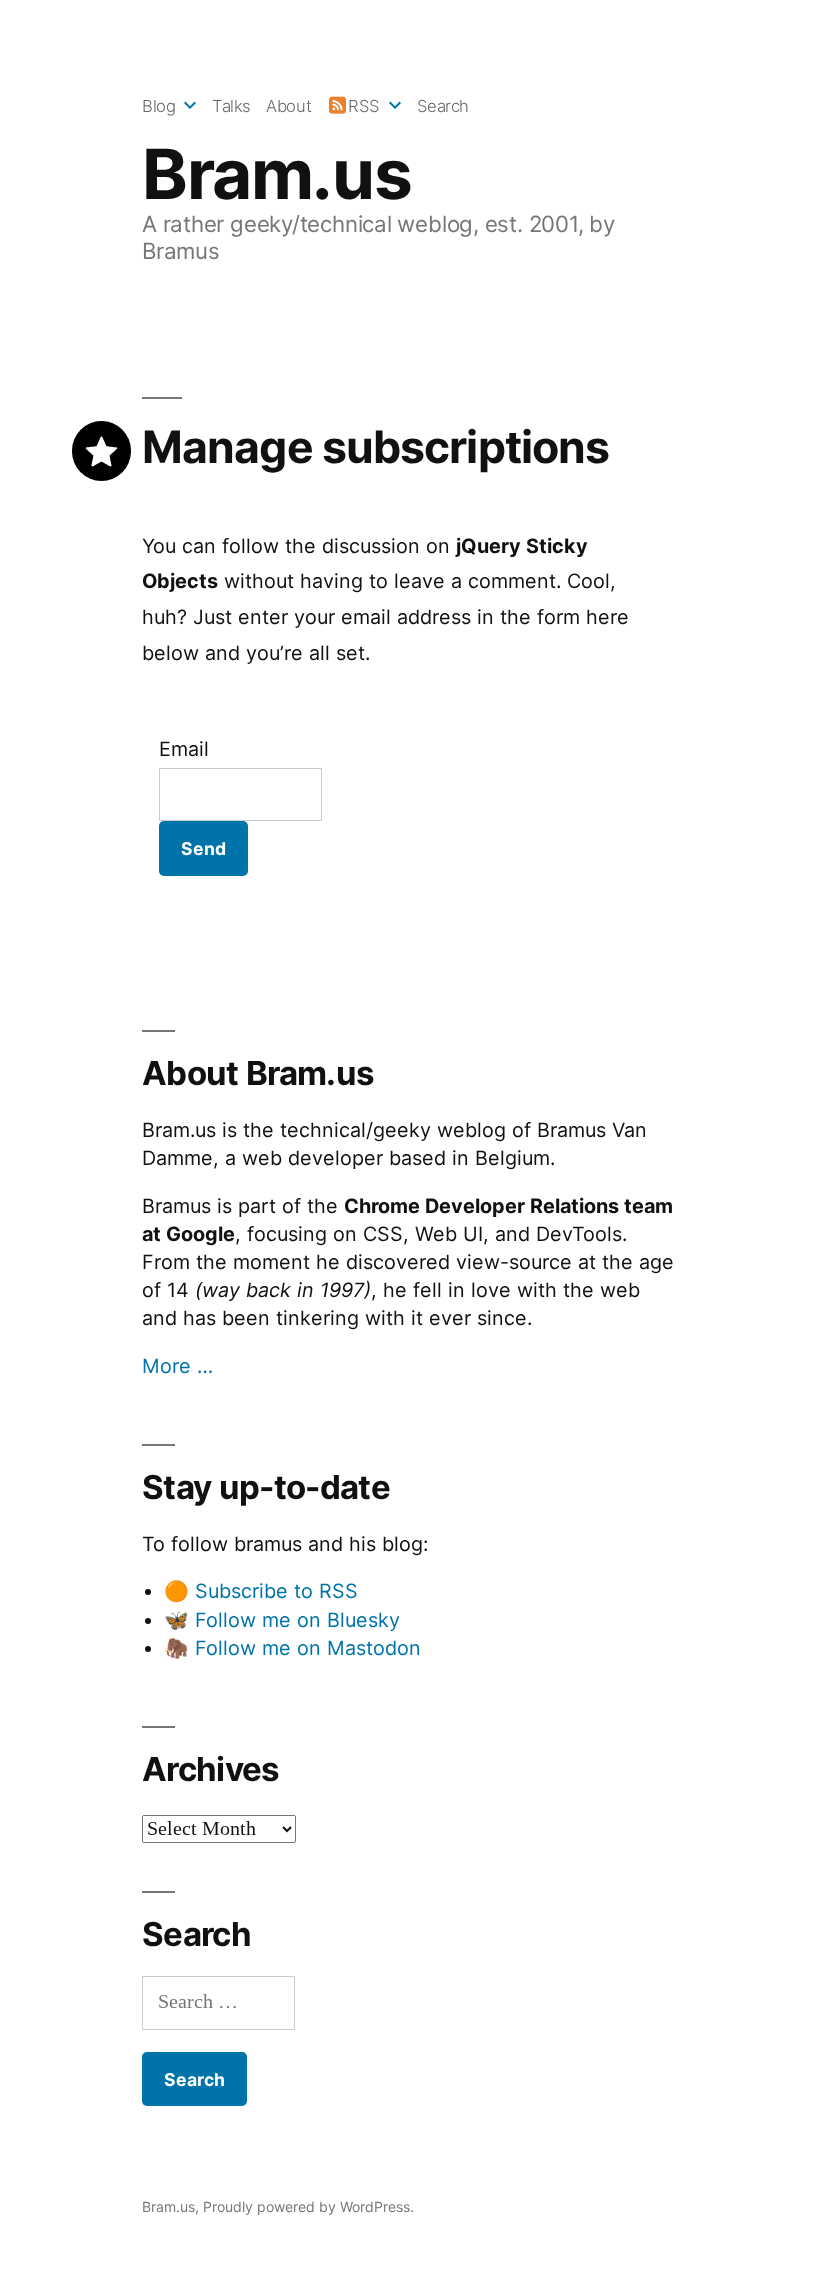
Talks (231, 106)
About (288, 106)
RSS (364, 106)
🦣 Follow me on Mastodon (292, 1648)
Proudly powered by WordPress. (308, 2206)
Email (184, 749)
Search (443, 106)
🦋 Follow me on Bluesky (282, 1620)
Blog (158, 106)
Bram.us (276, 174)
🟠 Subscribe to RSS (261, 1591)
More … (177, 1366)
